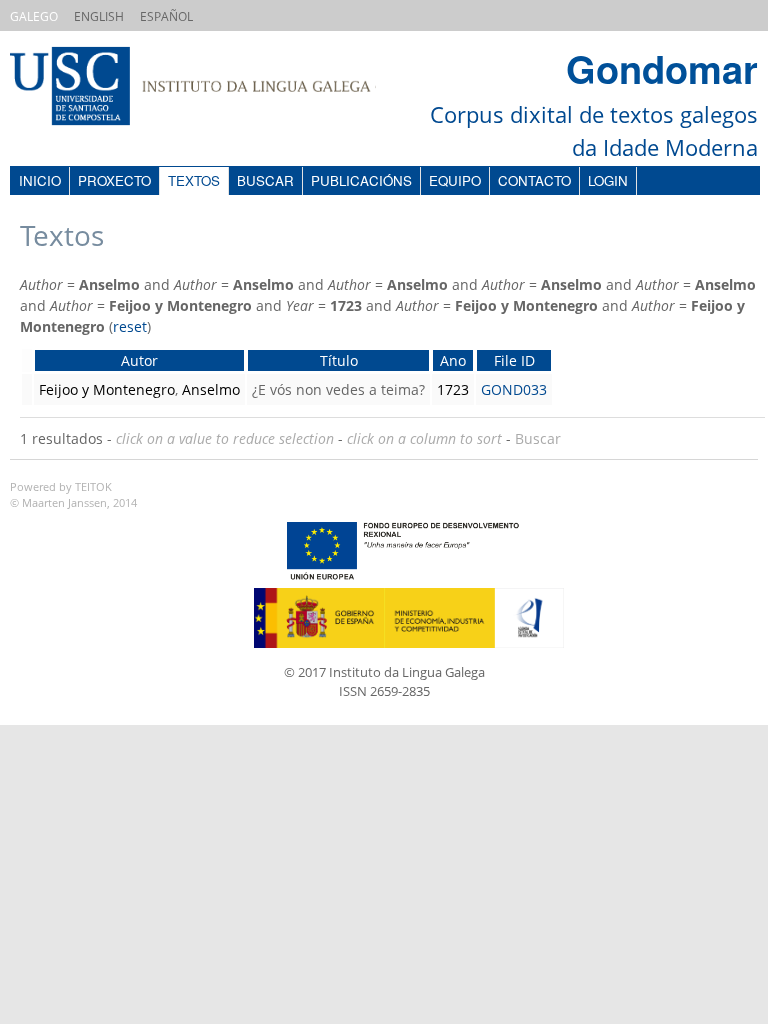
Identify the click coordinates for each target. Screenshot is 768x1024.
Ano (453, 360)
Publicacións (361, 180)
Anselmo (211, 389)
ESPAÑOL (166, 16)
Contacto (534, 180)
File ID (514, 360)
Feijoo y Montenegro (107, 389)
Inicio (40, 180)
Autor (139, 360)
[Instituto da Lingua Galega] (213, 88)
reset (130, 326)
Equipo (455, 180)
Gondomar (662, 68)
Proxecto (114, 180)
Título (339, 360)
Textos (194, 180)
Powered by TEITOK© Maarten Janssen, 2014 (73, 495)
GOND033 (514, 389)
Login (608, 180)
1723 (453, 389)
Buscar (265, 180)
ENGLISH (99, 16)
